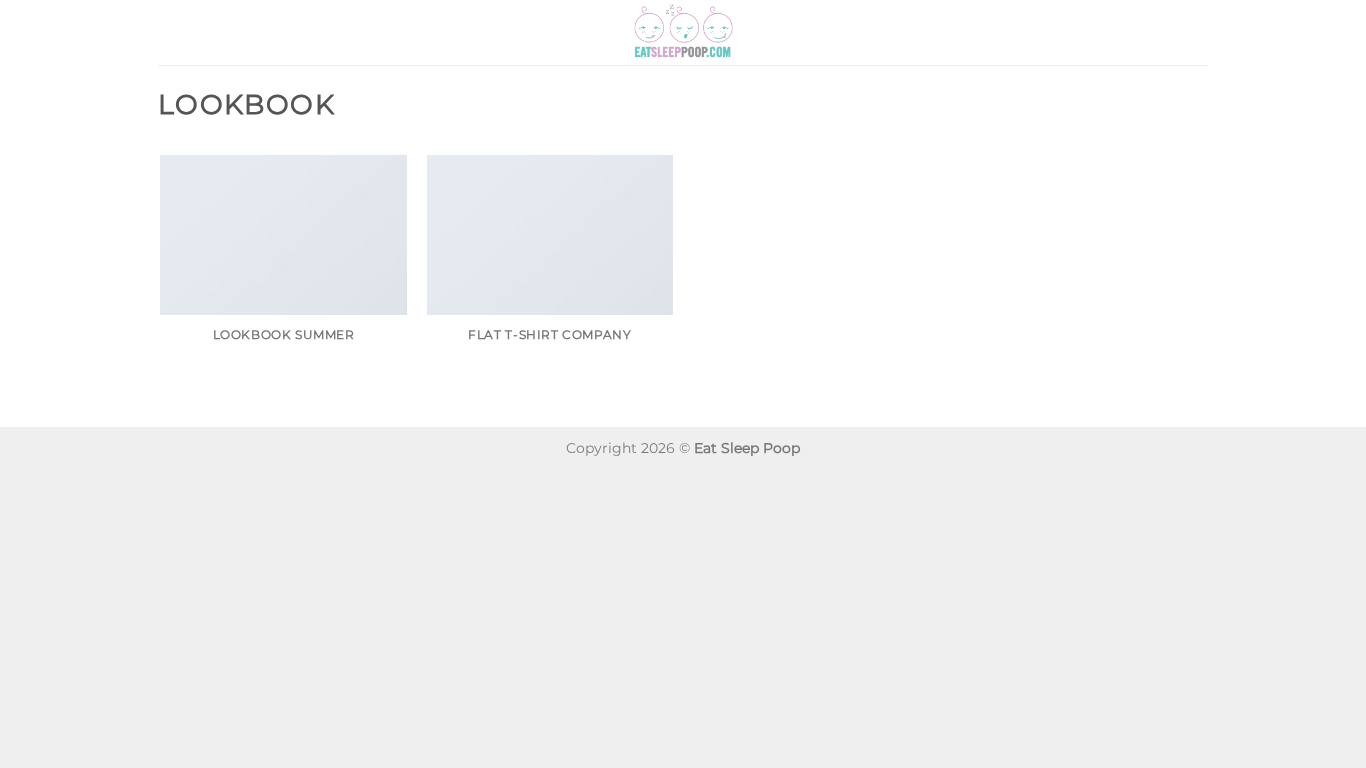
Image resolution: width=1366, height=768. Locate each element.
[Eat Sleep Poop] (683, 32)
